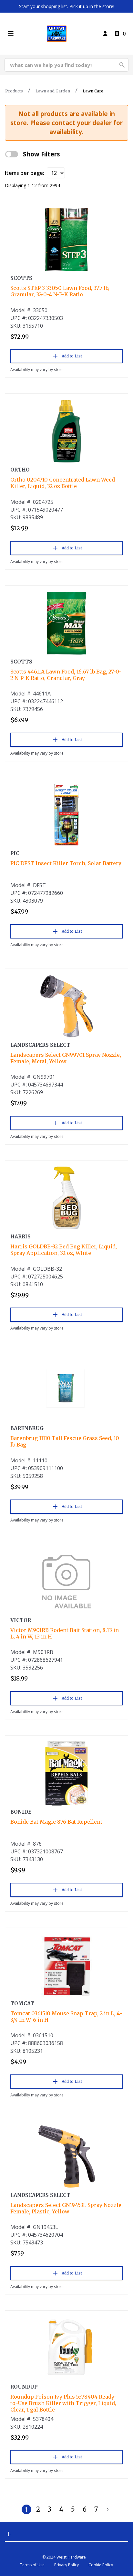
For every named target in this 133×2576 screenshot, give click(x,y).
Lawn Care (93, 91)
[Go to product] (66, 239)
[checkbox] (12, 154)
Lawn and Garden (53, 91)
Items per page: (25, 173)
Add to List (72, 356)
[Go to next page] (108, 2509)
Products (14, 91)
